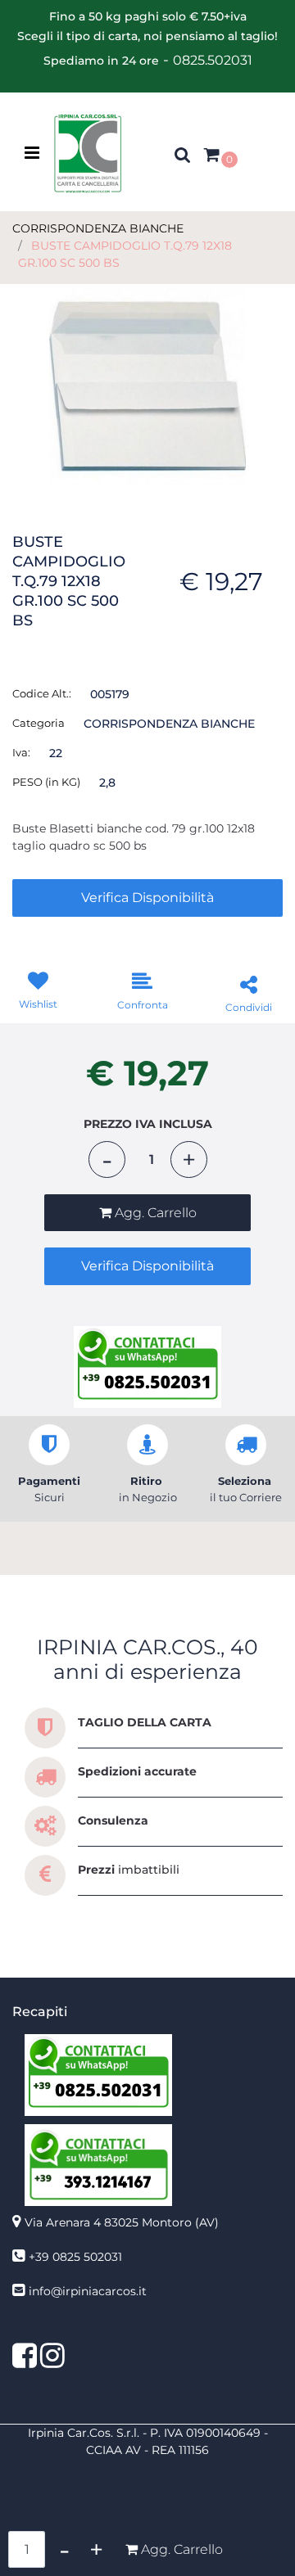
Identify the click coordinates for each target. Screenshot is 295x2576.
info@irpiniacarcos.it (88, 2291)
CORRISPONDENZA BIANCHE (98, 228)
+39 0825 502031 (75, 2257)
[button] (147, 386)
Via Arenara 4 (122, 2222)
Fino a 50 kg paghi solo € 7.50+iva (148, 16)
